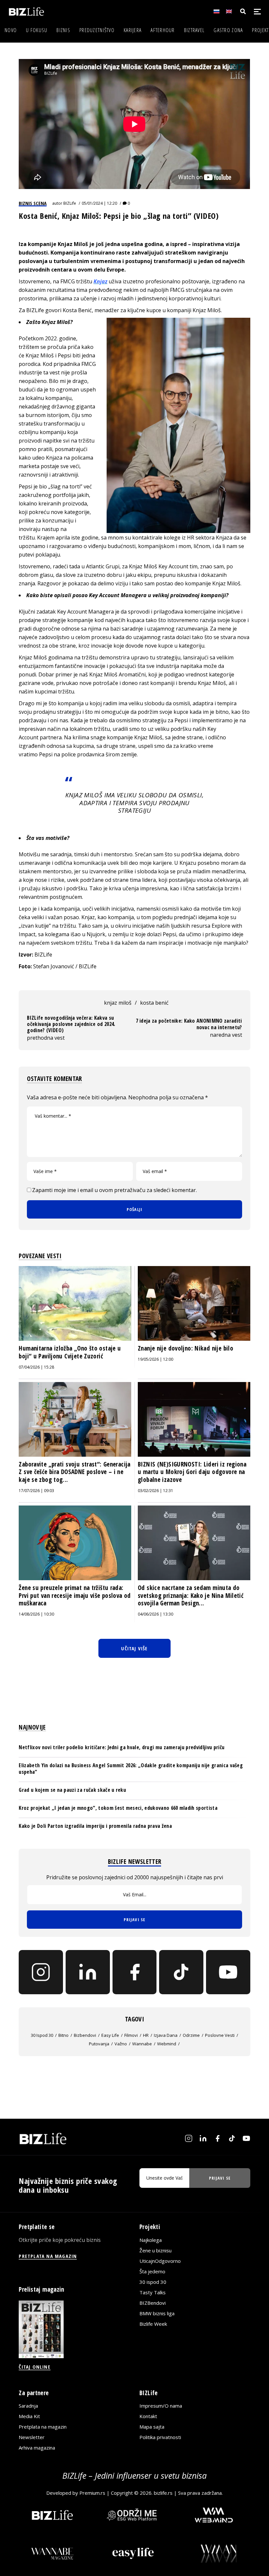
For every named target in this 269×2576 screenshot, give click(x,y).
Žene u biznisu (155, 2250)
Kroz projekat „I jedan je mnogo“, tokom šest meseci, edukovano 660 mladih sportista (118, 1808)
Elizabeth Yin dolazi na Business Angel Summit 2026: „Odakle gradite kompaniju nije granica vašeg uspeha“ (131, 1768)
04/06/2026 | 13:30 (155, 1614)
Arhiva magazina (37, 2448)
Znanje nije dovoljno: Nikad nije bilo (186, 1348)
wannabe (142, 2044)
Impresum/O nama (161, 2406)
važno (121, 2044)
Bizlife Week (153, 2324)
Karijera (133, 30)
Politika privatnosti (160, 2437)
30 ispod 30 (42, 2035)
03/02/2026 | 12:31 (155, 1491)
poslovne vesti (220, 2035)
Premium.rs (92, 2493)
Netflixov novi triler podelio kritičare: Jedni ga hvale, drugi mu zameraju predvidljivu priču (122, 1747)
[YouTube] (228, 1972)
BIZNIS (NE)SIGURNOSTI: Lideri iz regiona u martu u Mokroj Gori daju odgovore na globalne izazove (192, 1472)
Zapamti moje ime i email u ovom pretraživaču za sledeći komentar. (114, 1190)
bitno (63, 2035)
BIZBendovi (153, 2303)
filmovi (131, 2035)
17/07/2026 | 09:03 (36, 1491)
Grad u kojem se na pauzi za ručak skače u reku (72, 1790)
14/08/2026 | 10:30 (36, 1614)
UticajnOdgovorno (160, 2261)
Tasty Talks (153, 2292)
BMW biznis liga (157, 2313)
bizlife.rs (163, 2493)
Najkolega (151, 2240)
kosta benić (154, 1003)
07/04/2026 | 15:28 (36, 1367)
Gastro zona (228, 30)
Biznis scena (33, 203)
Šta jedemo (152, 2271)
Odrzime (191, 2035)
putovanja (99, 2044)
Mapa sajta (152, 2427)
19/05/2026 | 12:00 (155, 1359)
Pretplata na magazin (43, 2427)
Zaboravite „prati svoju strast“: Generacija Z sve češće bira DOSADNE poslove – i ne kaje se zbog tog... (74, 1472)
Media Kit (29, 2416)
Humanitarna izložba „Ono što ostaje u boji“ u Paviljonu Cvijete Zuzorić (70, 1352)
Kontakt (148, 2416)
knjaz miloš (118, 1003)
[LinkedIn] (88, 1972)
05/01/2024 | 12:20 (99, 203)
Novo (11, 30)
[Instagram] (41, 1972)
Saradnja (28, 2406)
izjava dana (166, 2035)
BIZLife (70, 203)
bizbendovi (85, 2035)
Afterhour (163, 30)
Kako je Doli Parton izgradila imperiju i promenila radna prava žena (95, 1826)
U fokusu (37, 30)
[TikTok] (181, 1972)
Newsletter (32, 2437)
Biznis (63, 30)
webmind (167, 2044)
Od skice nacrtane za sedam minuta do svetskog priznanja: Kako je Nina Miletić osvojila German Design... (191, 1595)
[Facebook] (135, 1972)
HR (146, 2035)
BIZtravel (194, 30)
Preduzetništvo (97, 30)
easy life (110, 2035)
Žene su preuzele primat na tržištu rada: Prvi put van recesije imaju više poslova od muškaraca (75, 1595)
